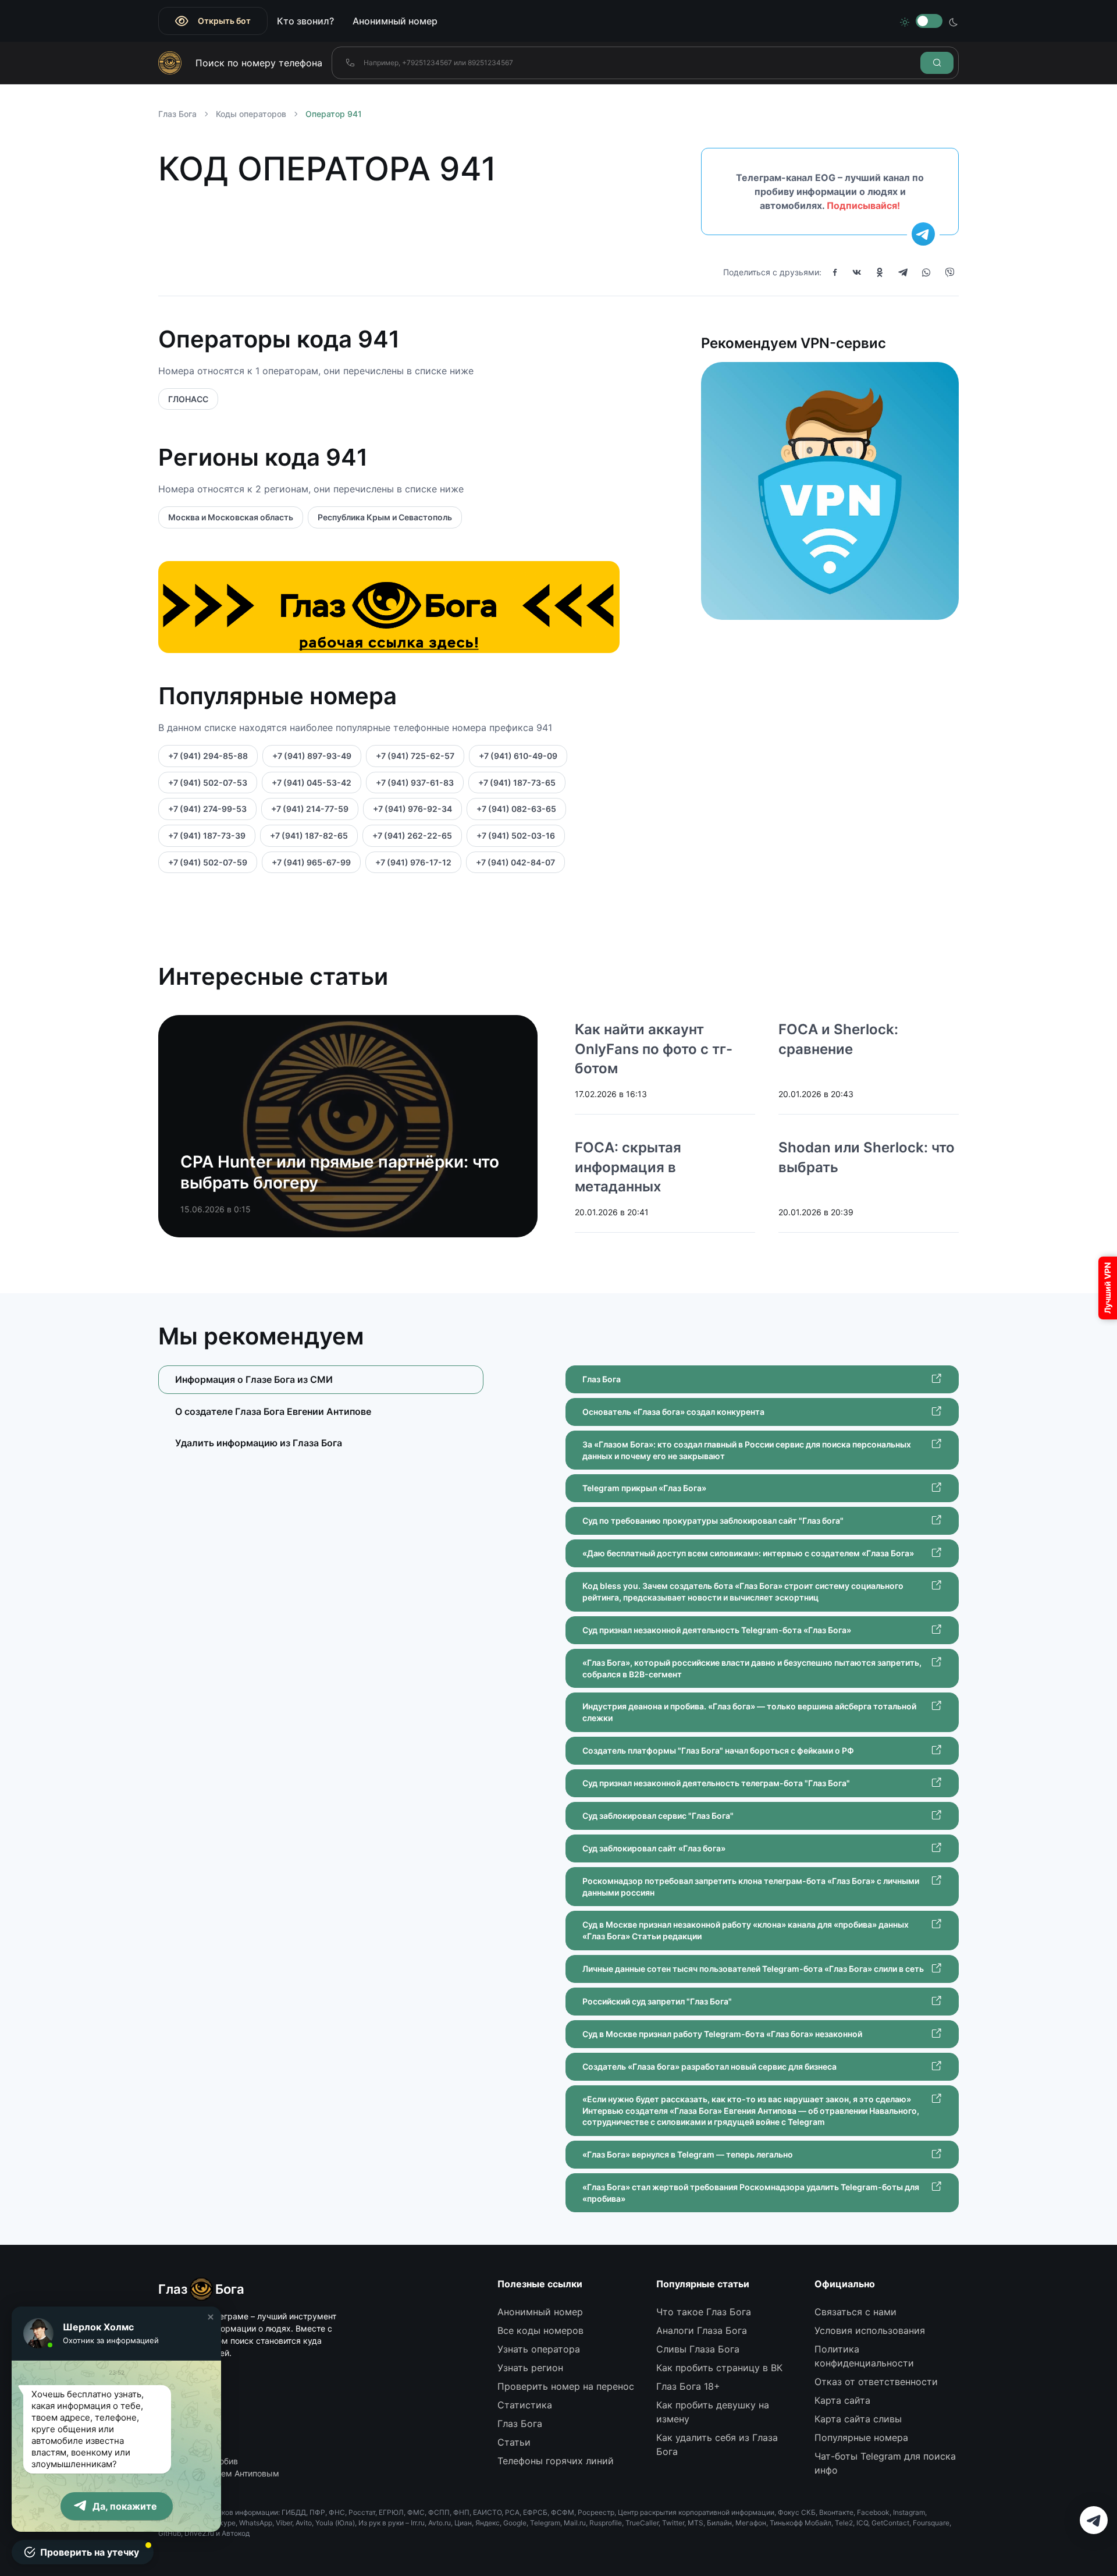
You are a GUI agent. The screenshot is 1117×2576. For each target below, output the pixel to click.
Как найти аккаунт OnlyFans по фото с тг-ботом (654, 1049)
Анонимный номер (395, 21)
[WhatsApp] (926, 272)
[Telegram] (903, 272)
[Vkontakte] (857, 272)
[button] (211, 2317)
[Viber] (949, 272)
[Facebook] (835, 272)
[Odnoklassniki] (880, 272)
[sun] (905, 21)
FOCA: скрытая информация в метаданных (628, 1167)
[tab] (321, 1411)
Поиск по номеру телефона (259, 63)
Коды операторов (251, 114)
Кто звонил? (305, 21)
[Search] (937, 63)
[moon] (954, 21)
